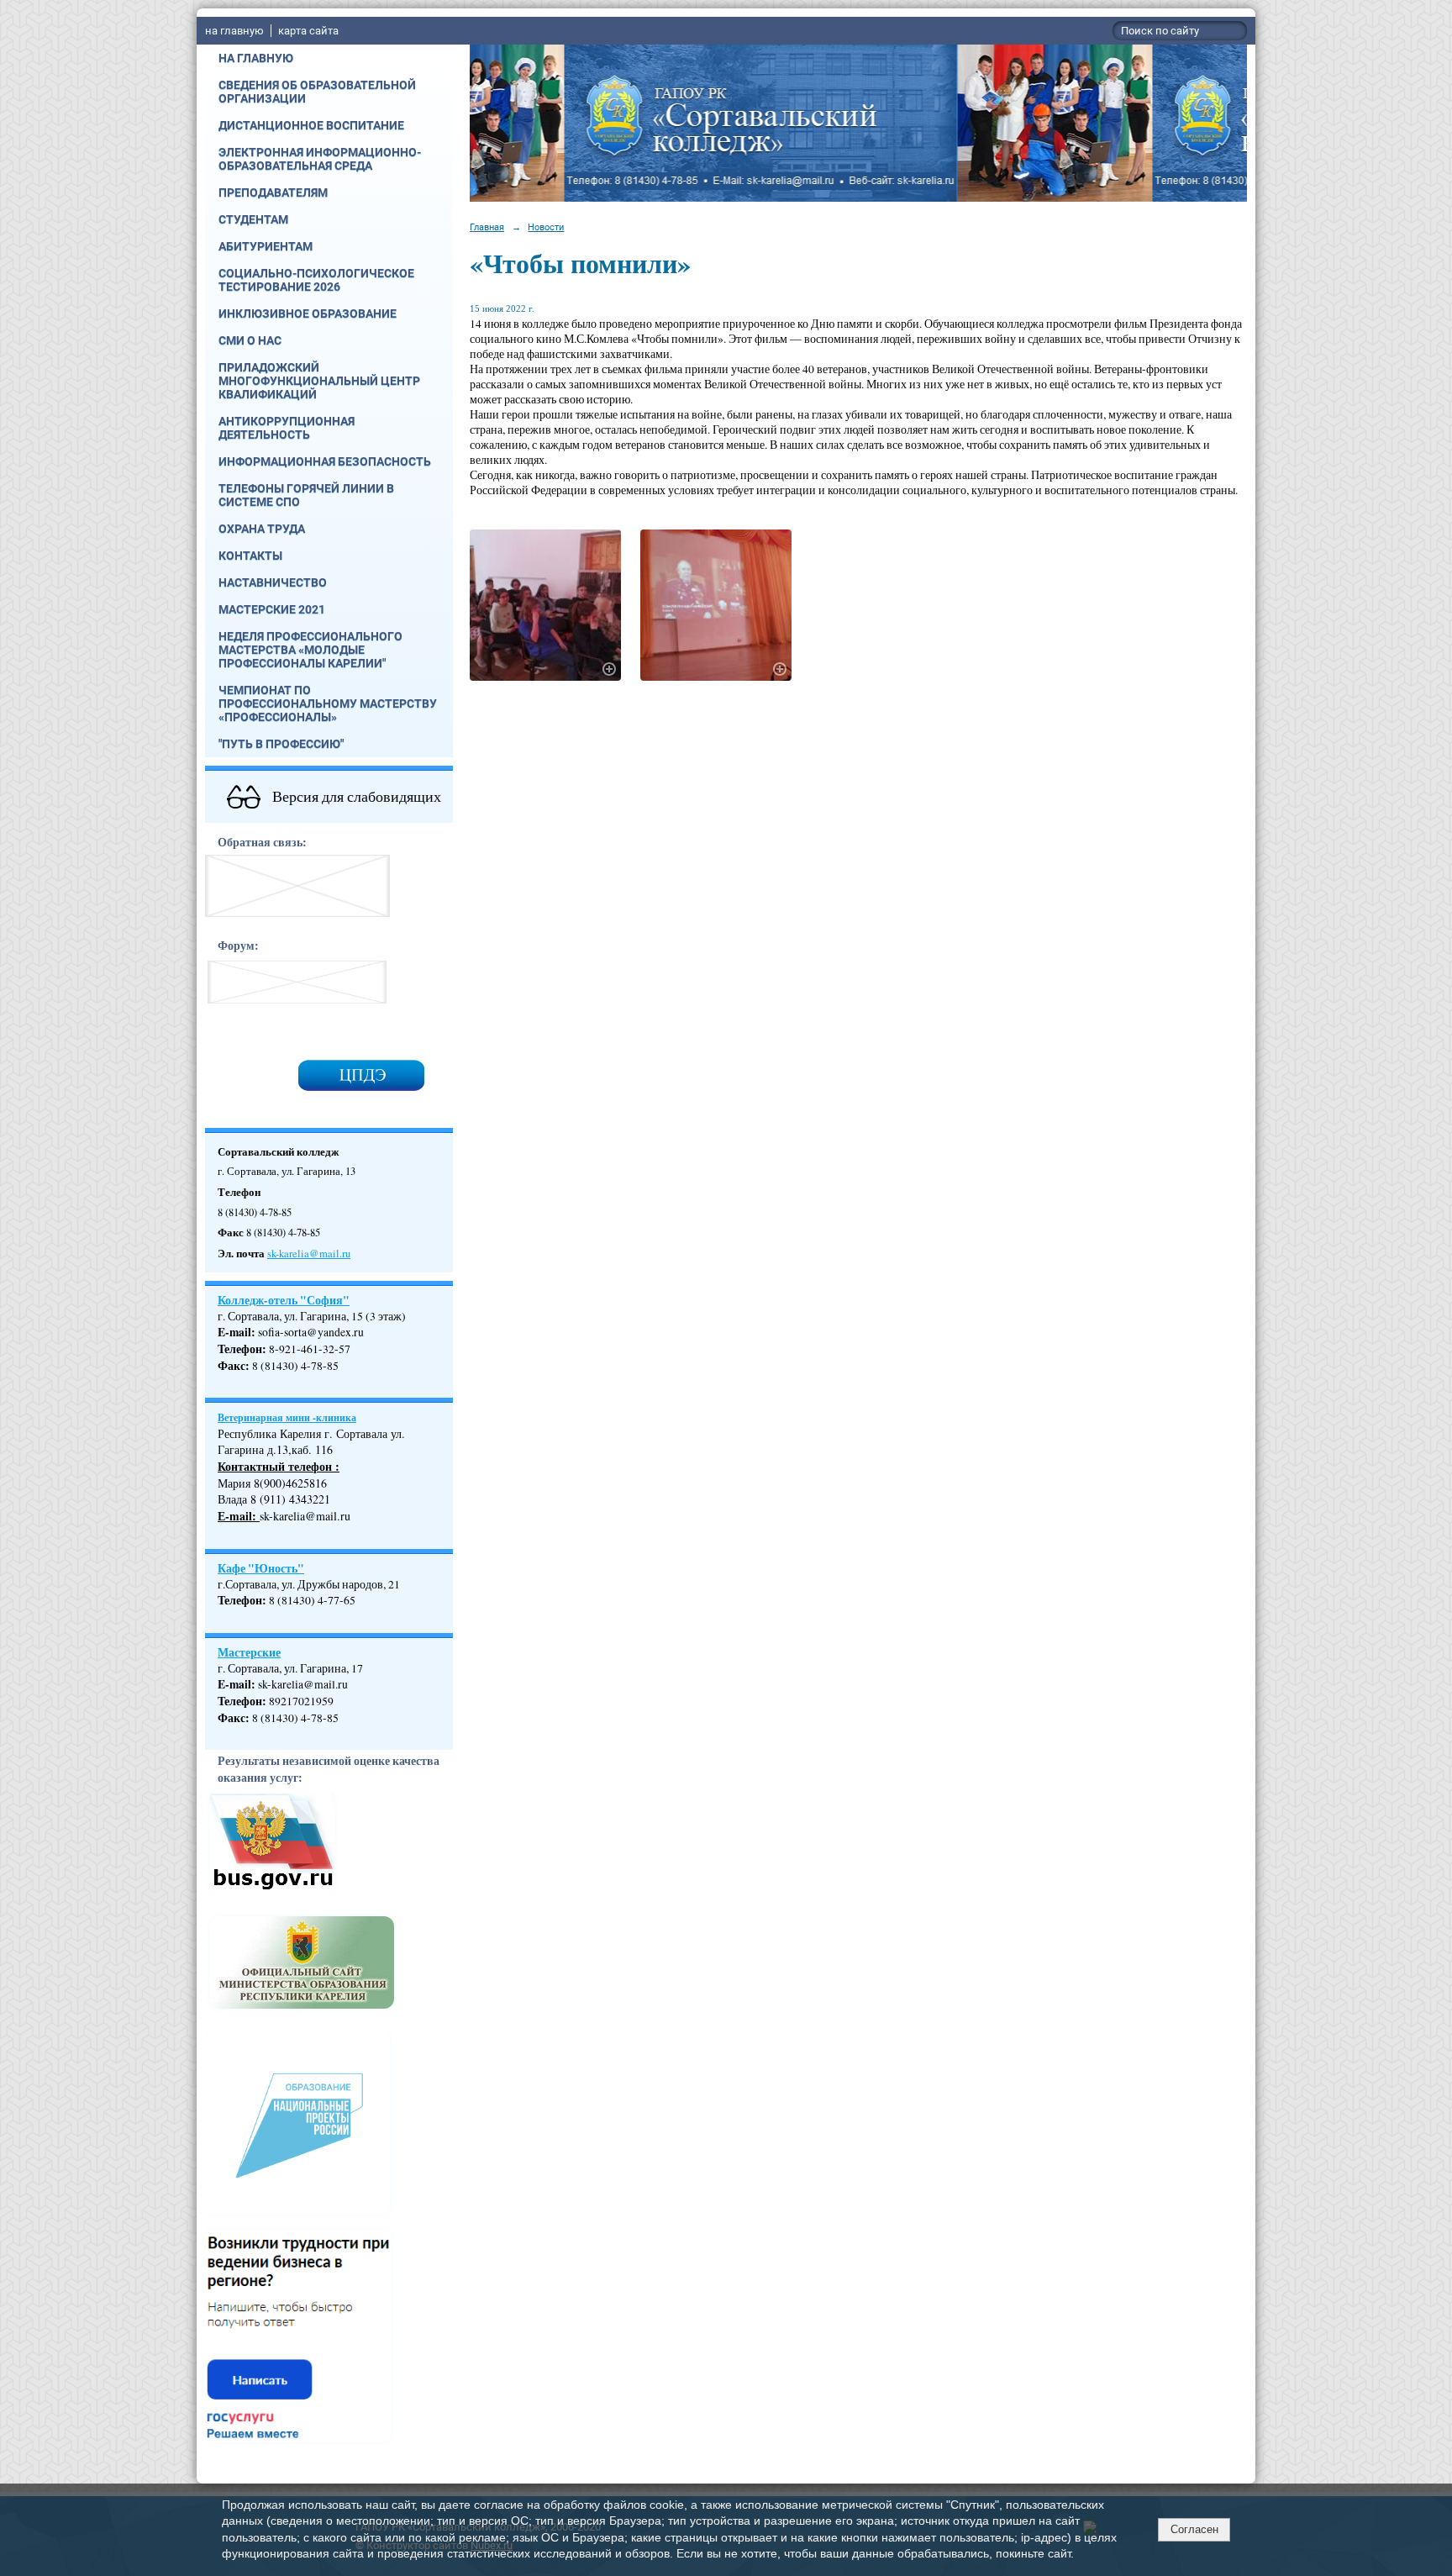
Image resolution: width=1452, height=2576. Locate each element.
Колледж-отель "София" (284, 1300)
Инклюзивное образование (308, 313)
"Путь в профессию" (281, 744)
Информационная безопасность (325, 461)
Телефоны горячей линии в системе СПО (306, 495)
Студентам (253, 219)
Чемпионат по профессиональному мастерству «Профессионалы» (328, 703)
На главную (256, 58)
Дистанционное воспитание (311, 125)
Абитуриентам (266, 246)
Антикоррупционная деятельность (287, 428)
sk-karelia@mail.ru (309, 1254)
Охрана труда (262, 529)
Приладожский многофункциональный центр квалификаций (319, 381)
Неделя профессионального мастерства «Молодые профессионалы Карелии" (310, 650)
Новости (546, 227)
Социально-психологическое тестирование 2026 (316, 280)
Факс (231, 1366)
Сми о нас (250, 340)
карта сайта (308, 31)
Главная (487, 227)
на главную (234, 31)
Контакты (250, 556)
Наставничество (273, 582)
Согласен (1194, 2529)
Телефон (240, 1349)
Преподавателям (273, 192)
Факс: (234, 1718)
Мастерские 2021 (272, 609)
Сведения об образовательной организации (317, 92)
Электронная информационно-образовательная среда (320, 159)
